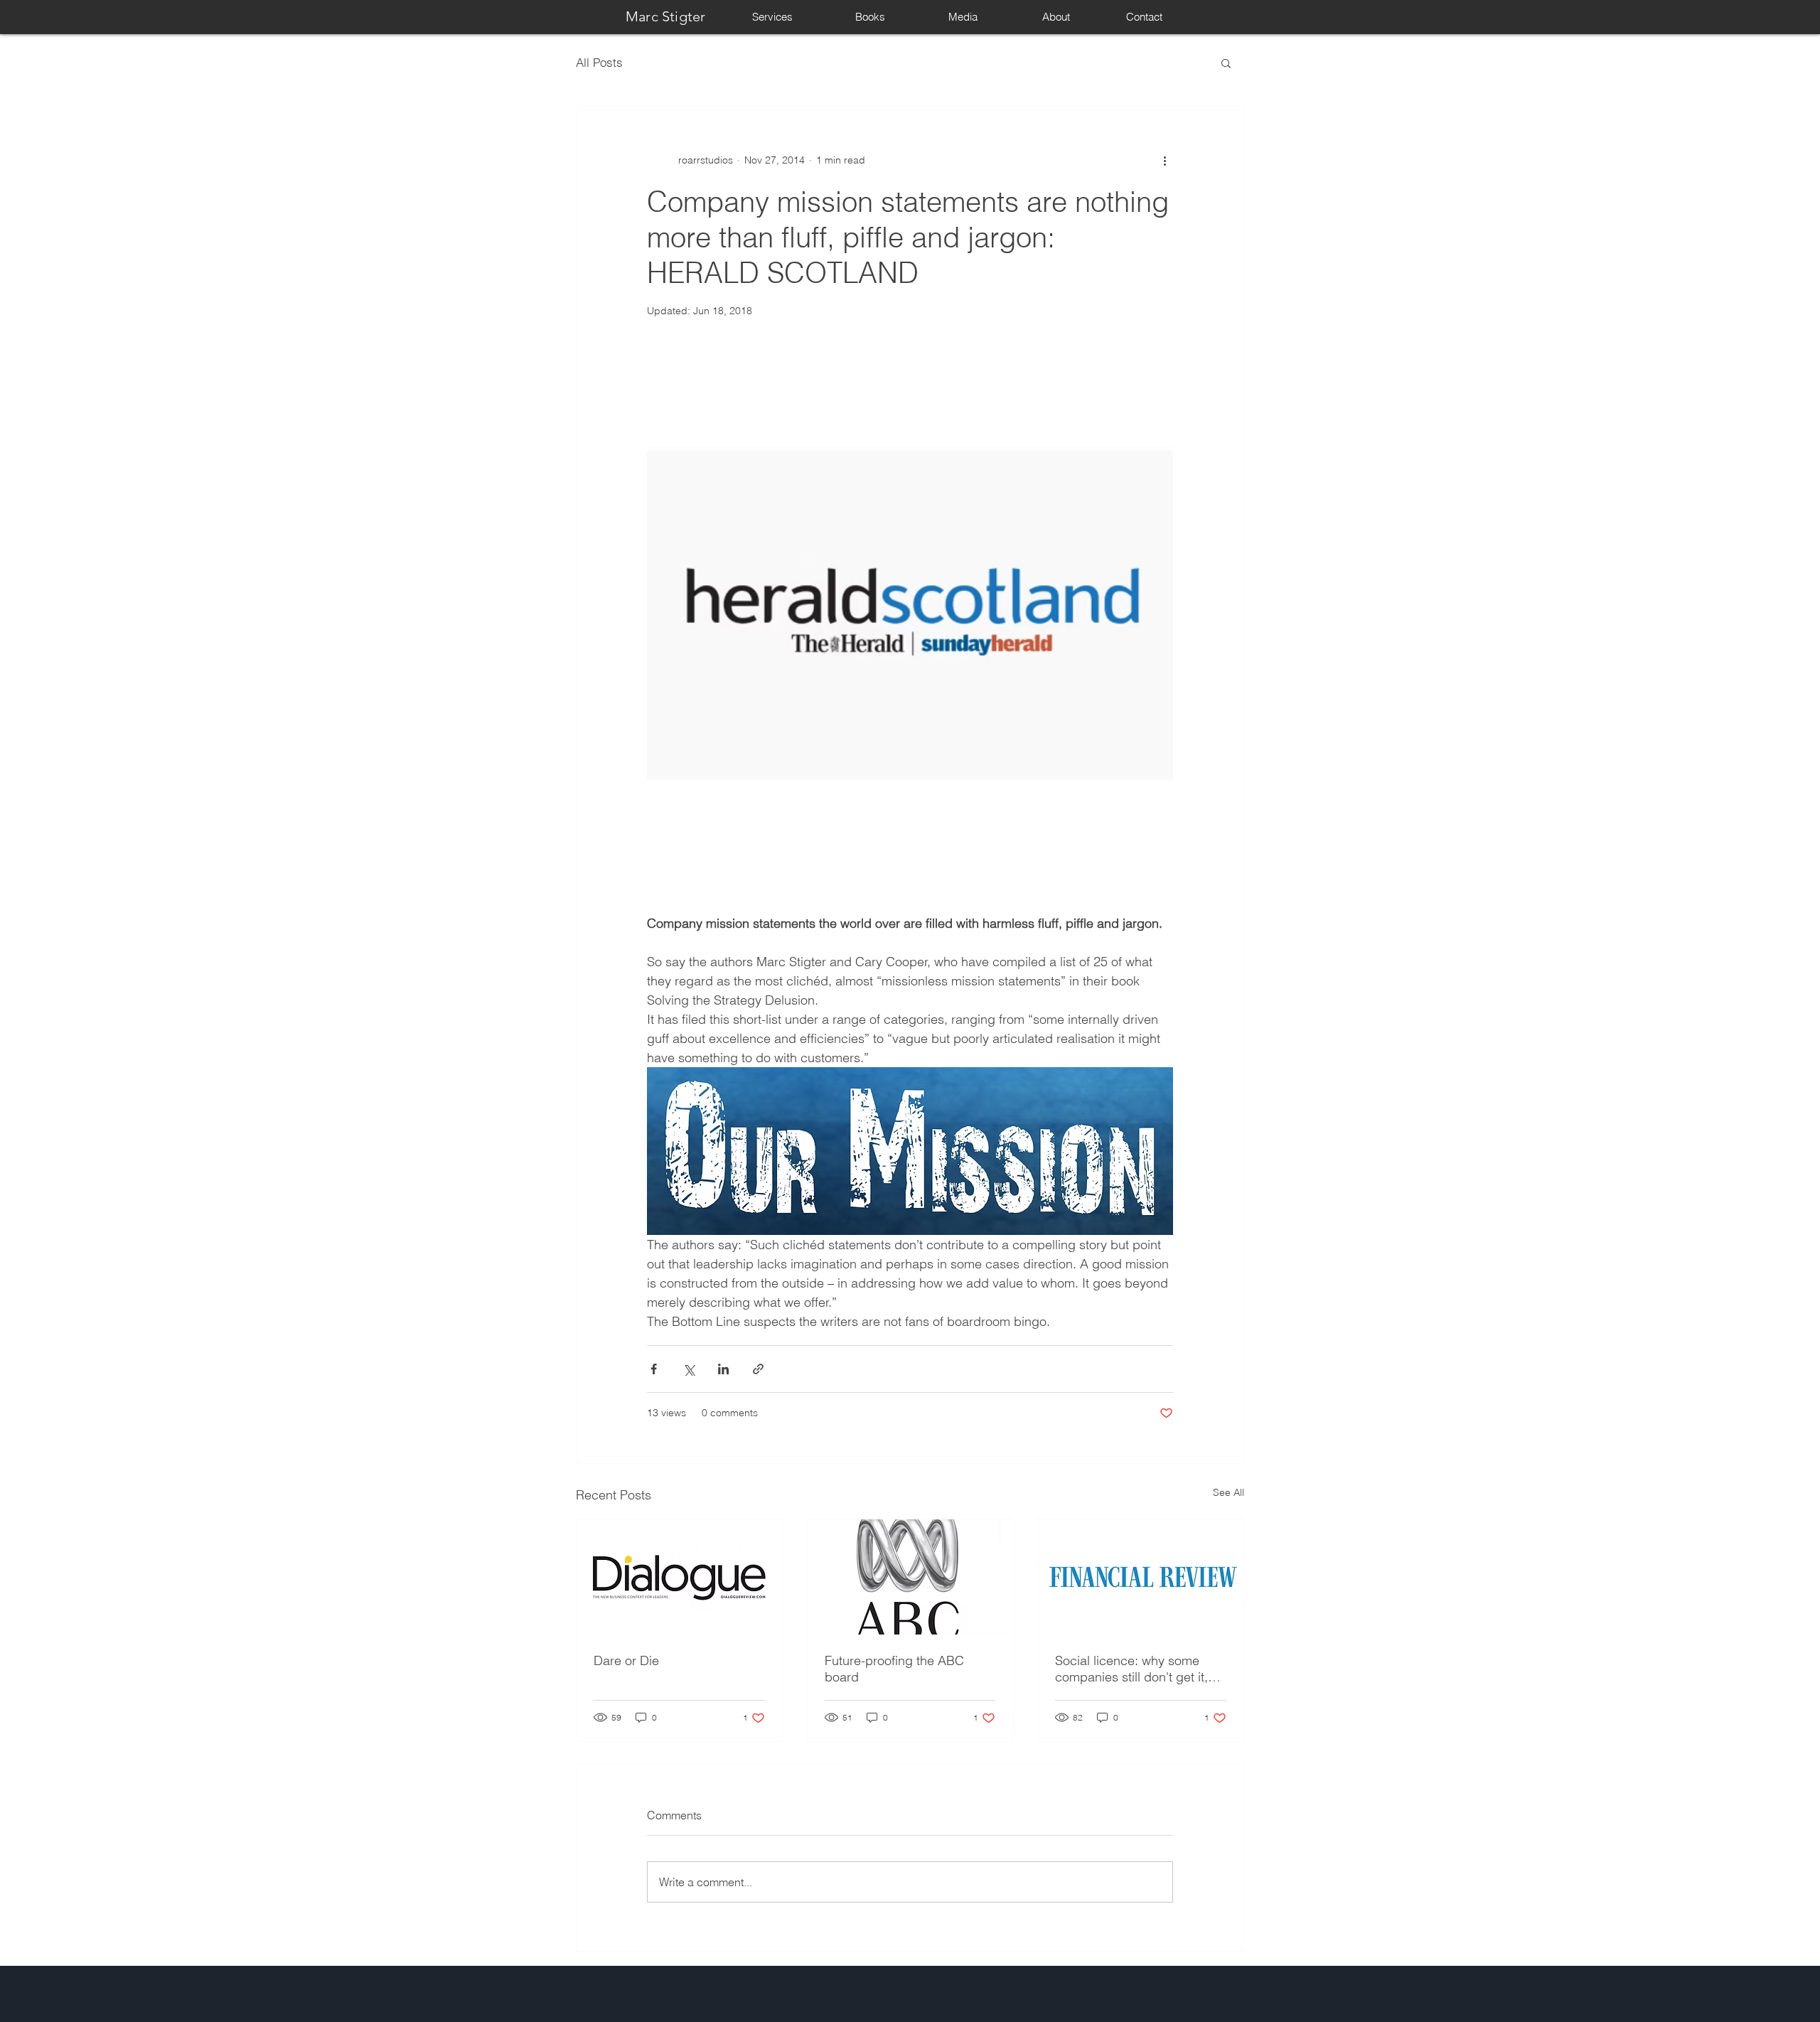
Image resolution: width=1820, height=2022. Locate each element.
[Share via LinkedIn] (723, 1369)
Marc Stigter (665, 16)
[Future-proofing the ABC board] (910, 1577)
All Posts (599, 62)
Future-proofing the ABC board (894, 1669)
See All (1228, 1492)
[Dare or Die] (679, 1577)
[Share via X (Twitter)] (689, 1369)
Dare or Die (626, 1660)
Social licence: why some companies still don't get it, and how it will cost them (1131, 1669)
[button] (1226, 63)
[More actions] (1165, 160)
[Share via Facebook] (654, 1369)
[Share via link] (758, 1369)
